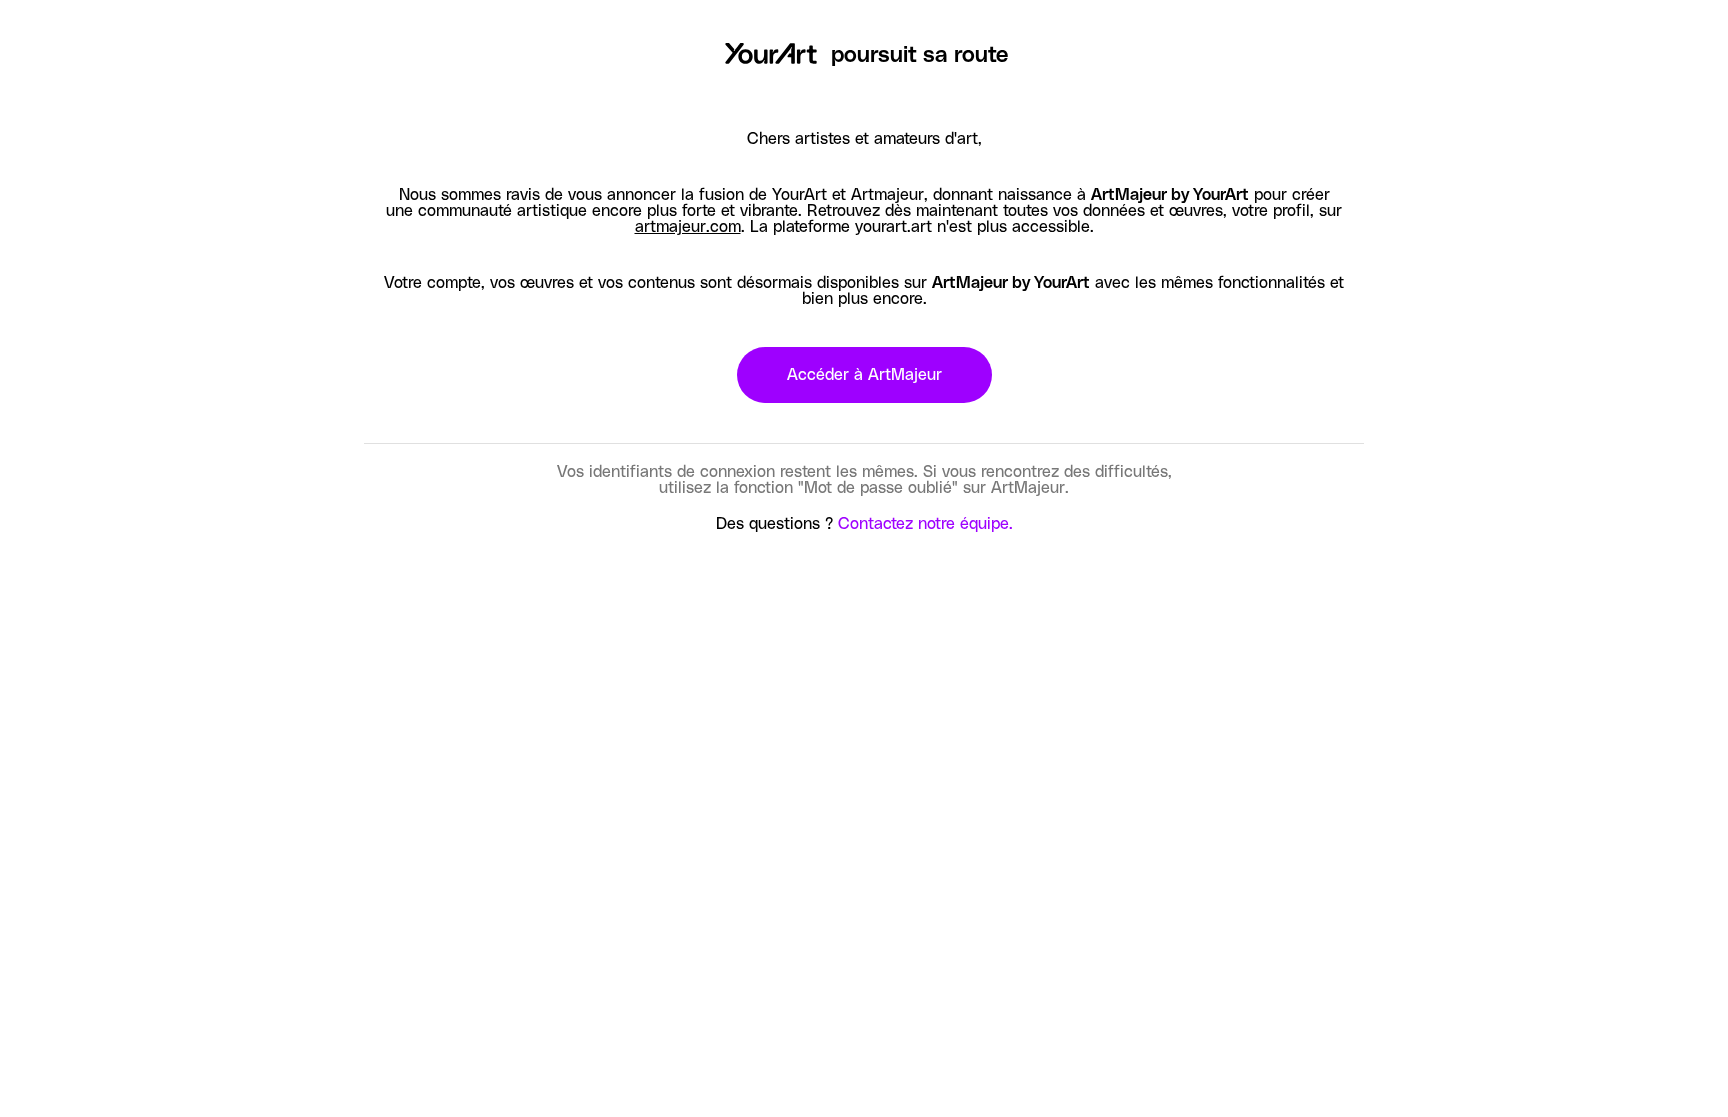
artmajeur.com (688, 227)
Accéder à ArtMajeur (864, 375)
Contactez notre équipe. (925, 524)
